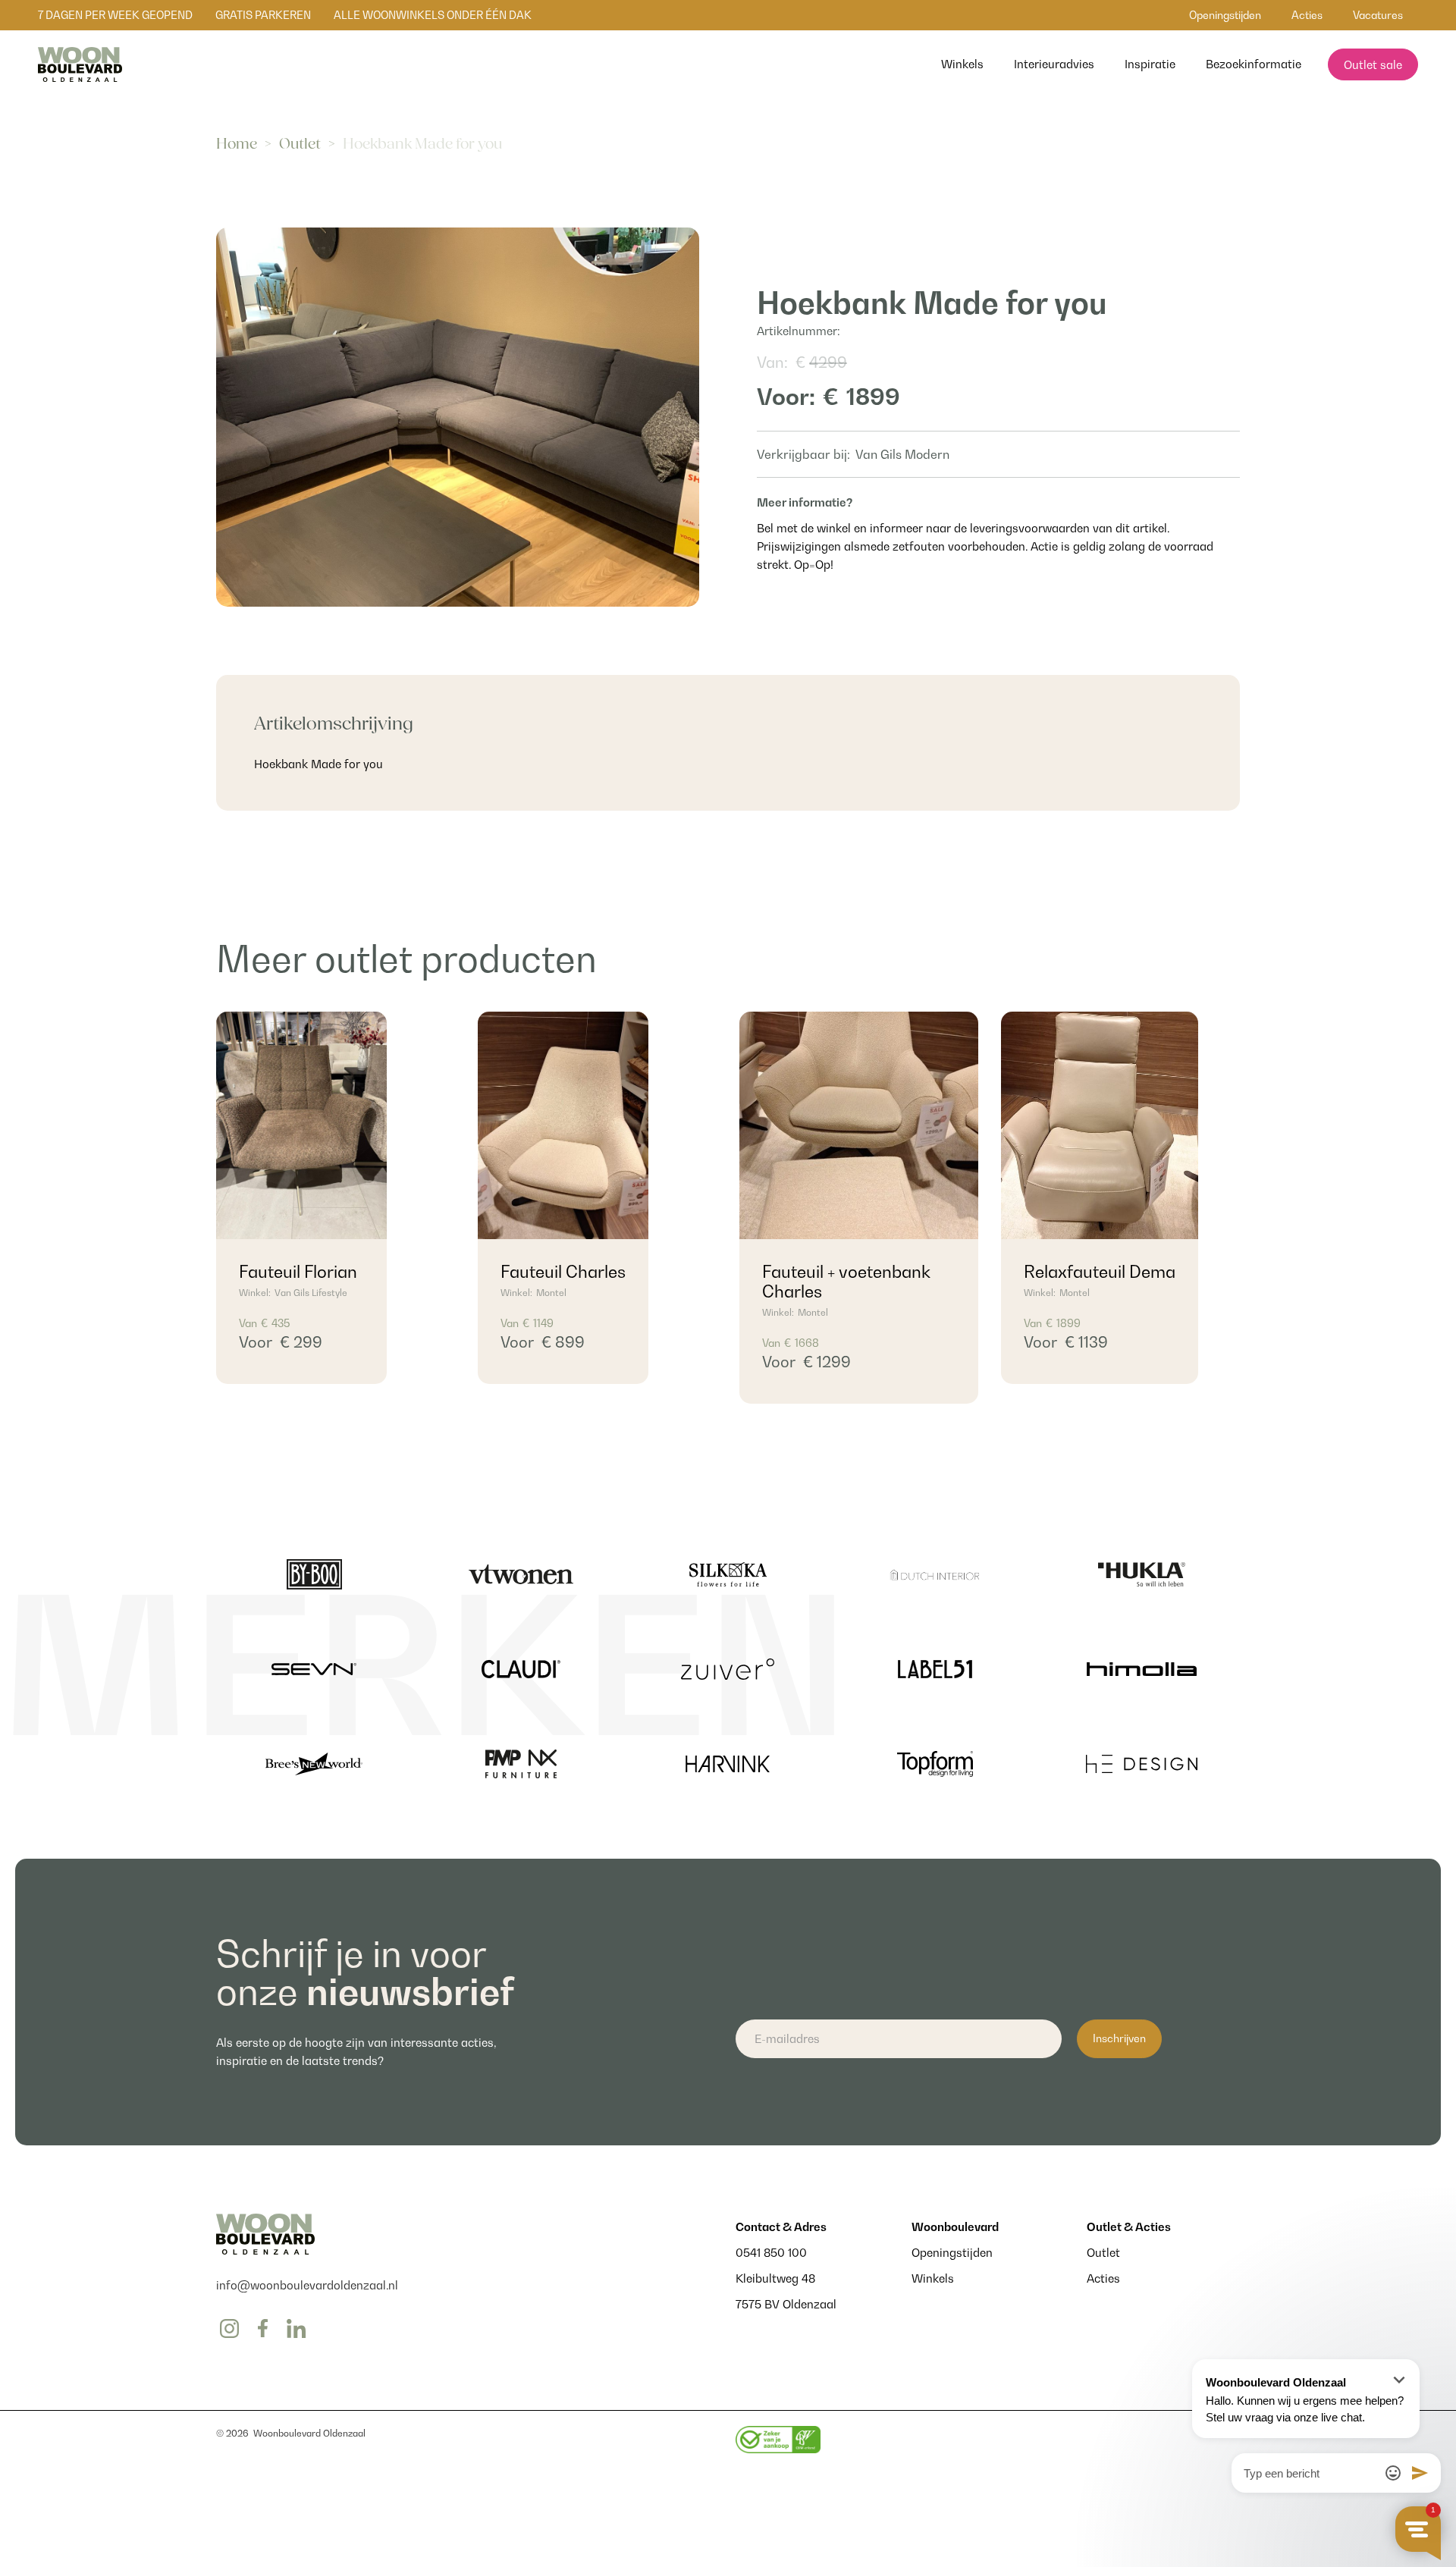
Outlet (300, 144)
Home (237, 144)
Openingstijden (952, 2252)
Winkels (933, 2278)
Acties (1103, 2278)
